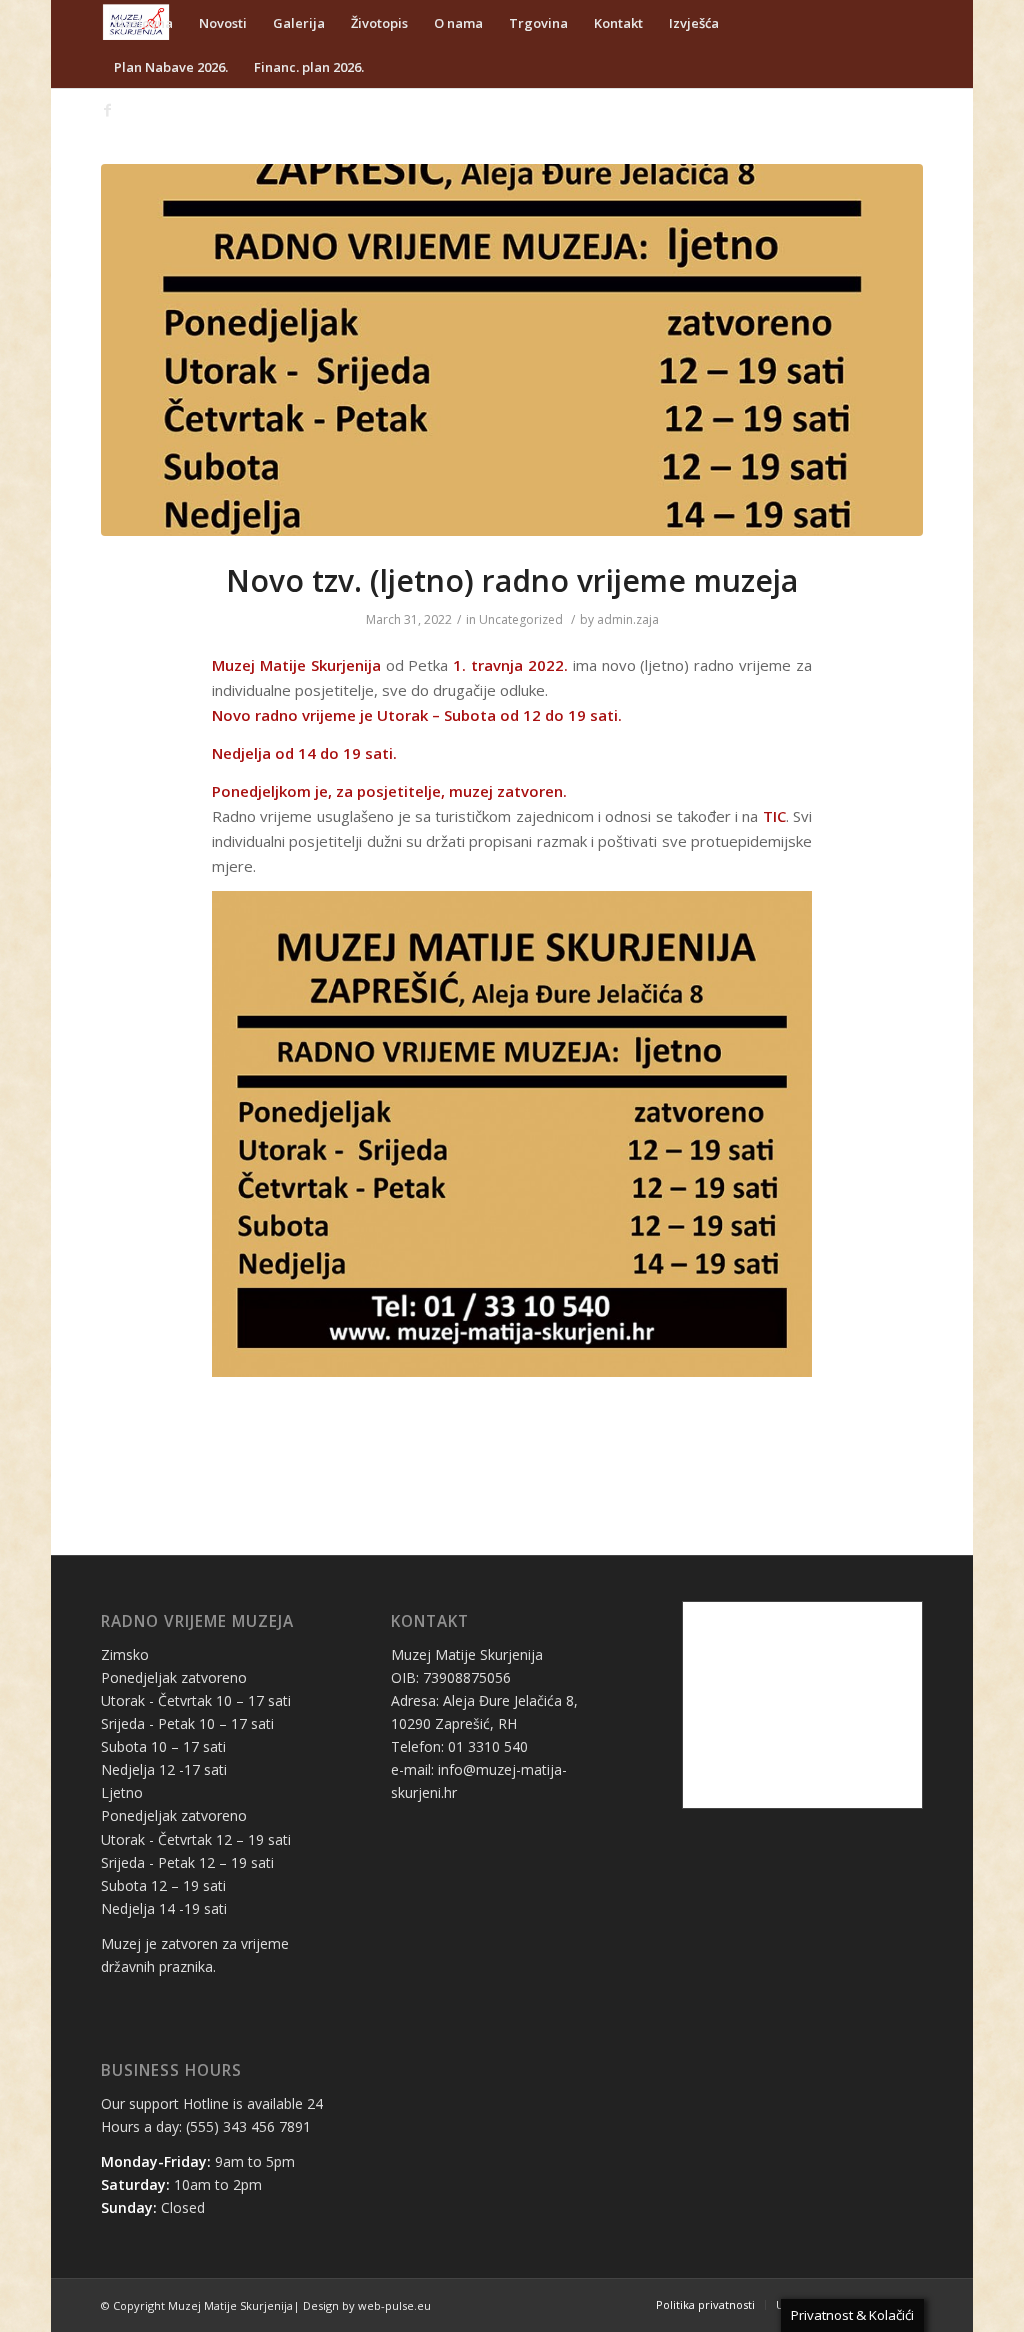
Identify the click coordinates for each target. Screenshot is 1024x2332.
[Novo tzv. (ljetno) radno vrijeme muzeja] (512, 350)
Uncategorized (521, 619)
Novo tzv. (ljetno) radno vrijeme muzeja (512, 580)
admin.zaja (628, 619)
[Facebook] (107, 110)
